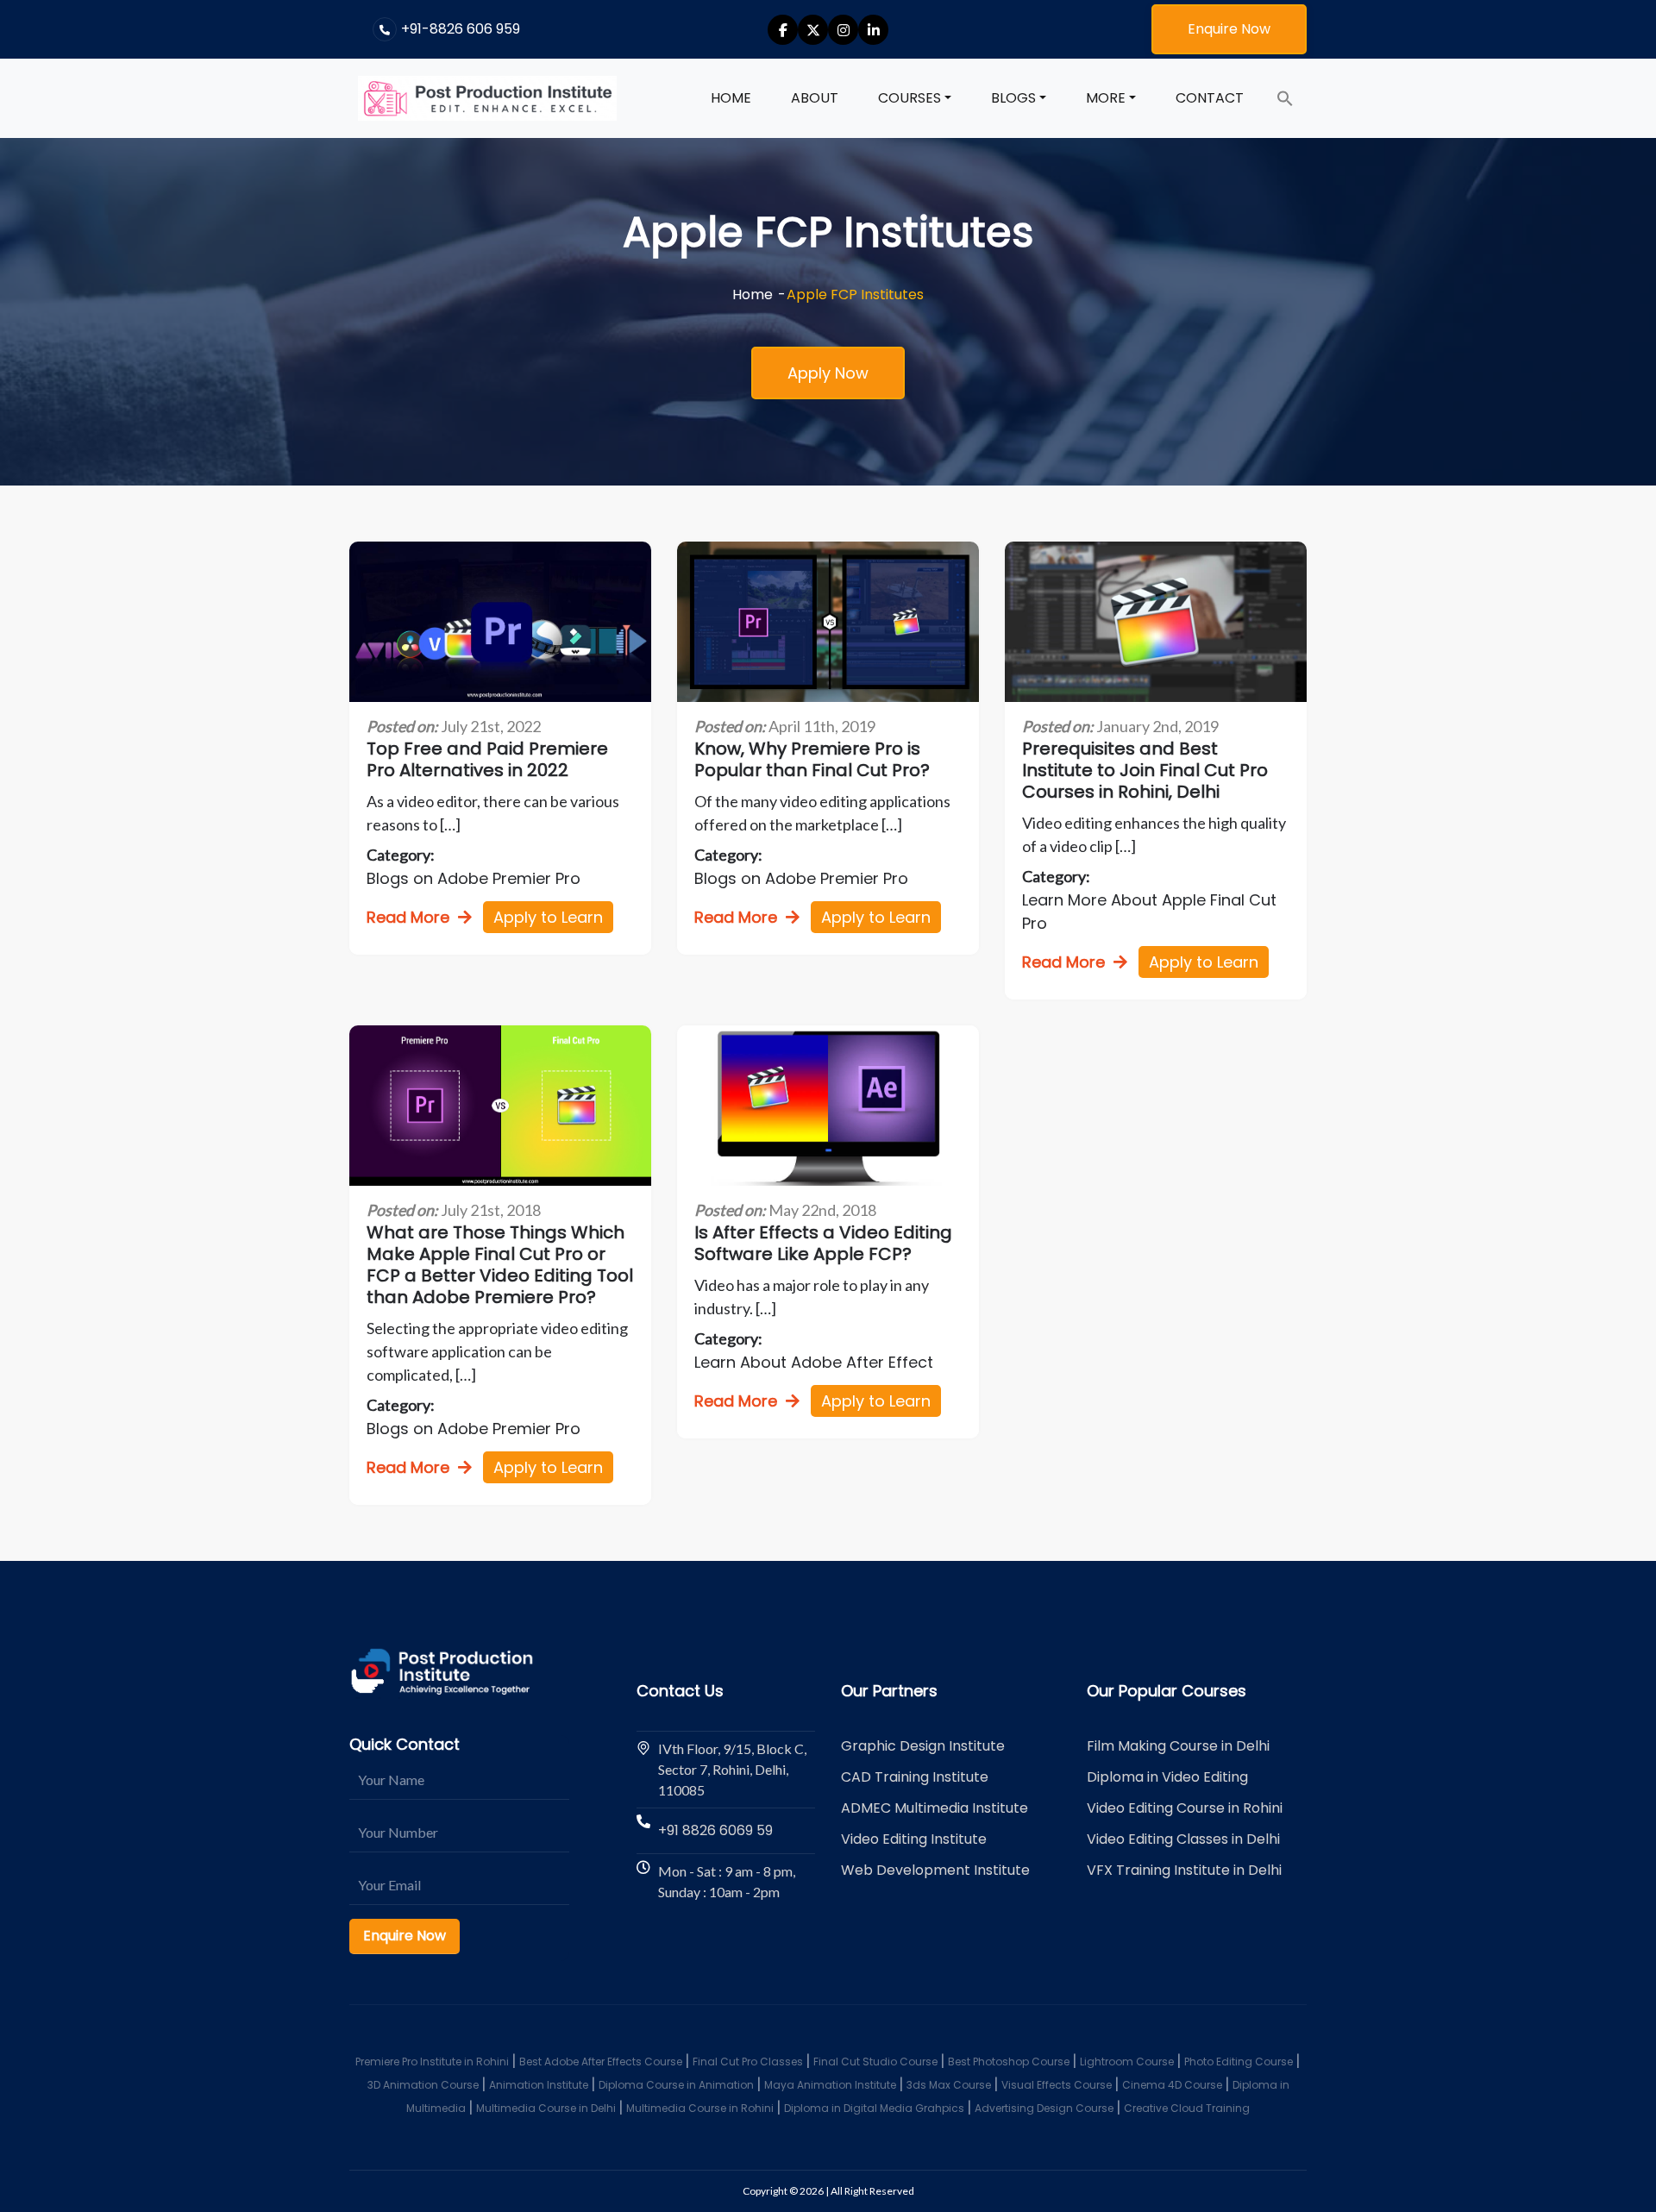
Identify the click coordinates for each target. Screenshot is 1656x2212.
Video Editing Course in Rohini (1185, 1808)
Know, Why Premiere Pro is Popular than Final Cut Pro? (812, 760)
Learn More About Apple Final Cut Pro (1149, 912)
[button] (1285, 98)
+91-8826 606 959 (461, 29)
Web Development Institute (935, 1870)
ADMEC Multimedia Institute (935, 1808)
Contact (1210, 98)
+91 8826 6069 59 (715, 1830)
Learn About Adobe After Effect (814, 1362)
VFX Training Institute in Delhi (1184, 1870)
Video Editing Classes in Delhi (1183, 1839)
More (1106, 98)
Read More (408, 917)
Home (731, 98)
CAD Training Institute (915, 1777)
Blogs (1013, 98)
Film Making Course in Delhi (1178, 1746)
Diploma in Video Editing (1167, 1777)
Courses (910, 98)
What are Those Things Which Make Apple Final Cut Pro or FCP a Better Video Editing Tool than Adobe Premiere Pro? (500, 1265)
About (815, 98)
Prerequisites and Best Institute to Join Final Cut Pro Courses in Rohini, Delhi (1145, 771)
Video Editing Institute (914, 1839)
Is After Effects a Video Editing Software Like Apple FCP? (823, 1244)
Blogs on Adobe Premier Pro (474, 878)
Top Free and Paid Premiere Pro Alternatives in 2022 (487, 760)
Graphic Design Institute (923, 1746)
